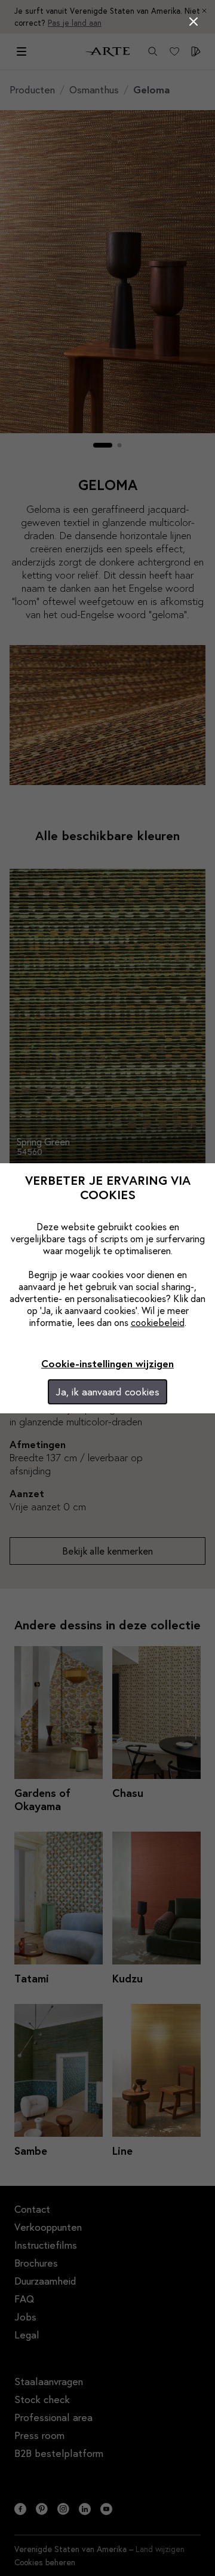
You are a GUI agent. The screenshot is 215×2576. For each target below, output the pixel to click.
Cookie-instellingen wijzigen (107, 1363)
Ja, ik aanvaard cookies (107, 1392)
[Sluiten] (193, 22)
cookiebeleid (158, 1322)
